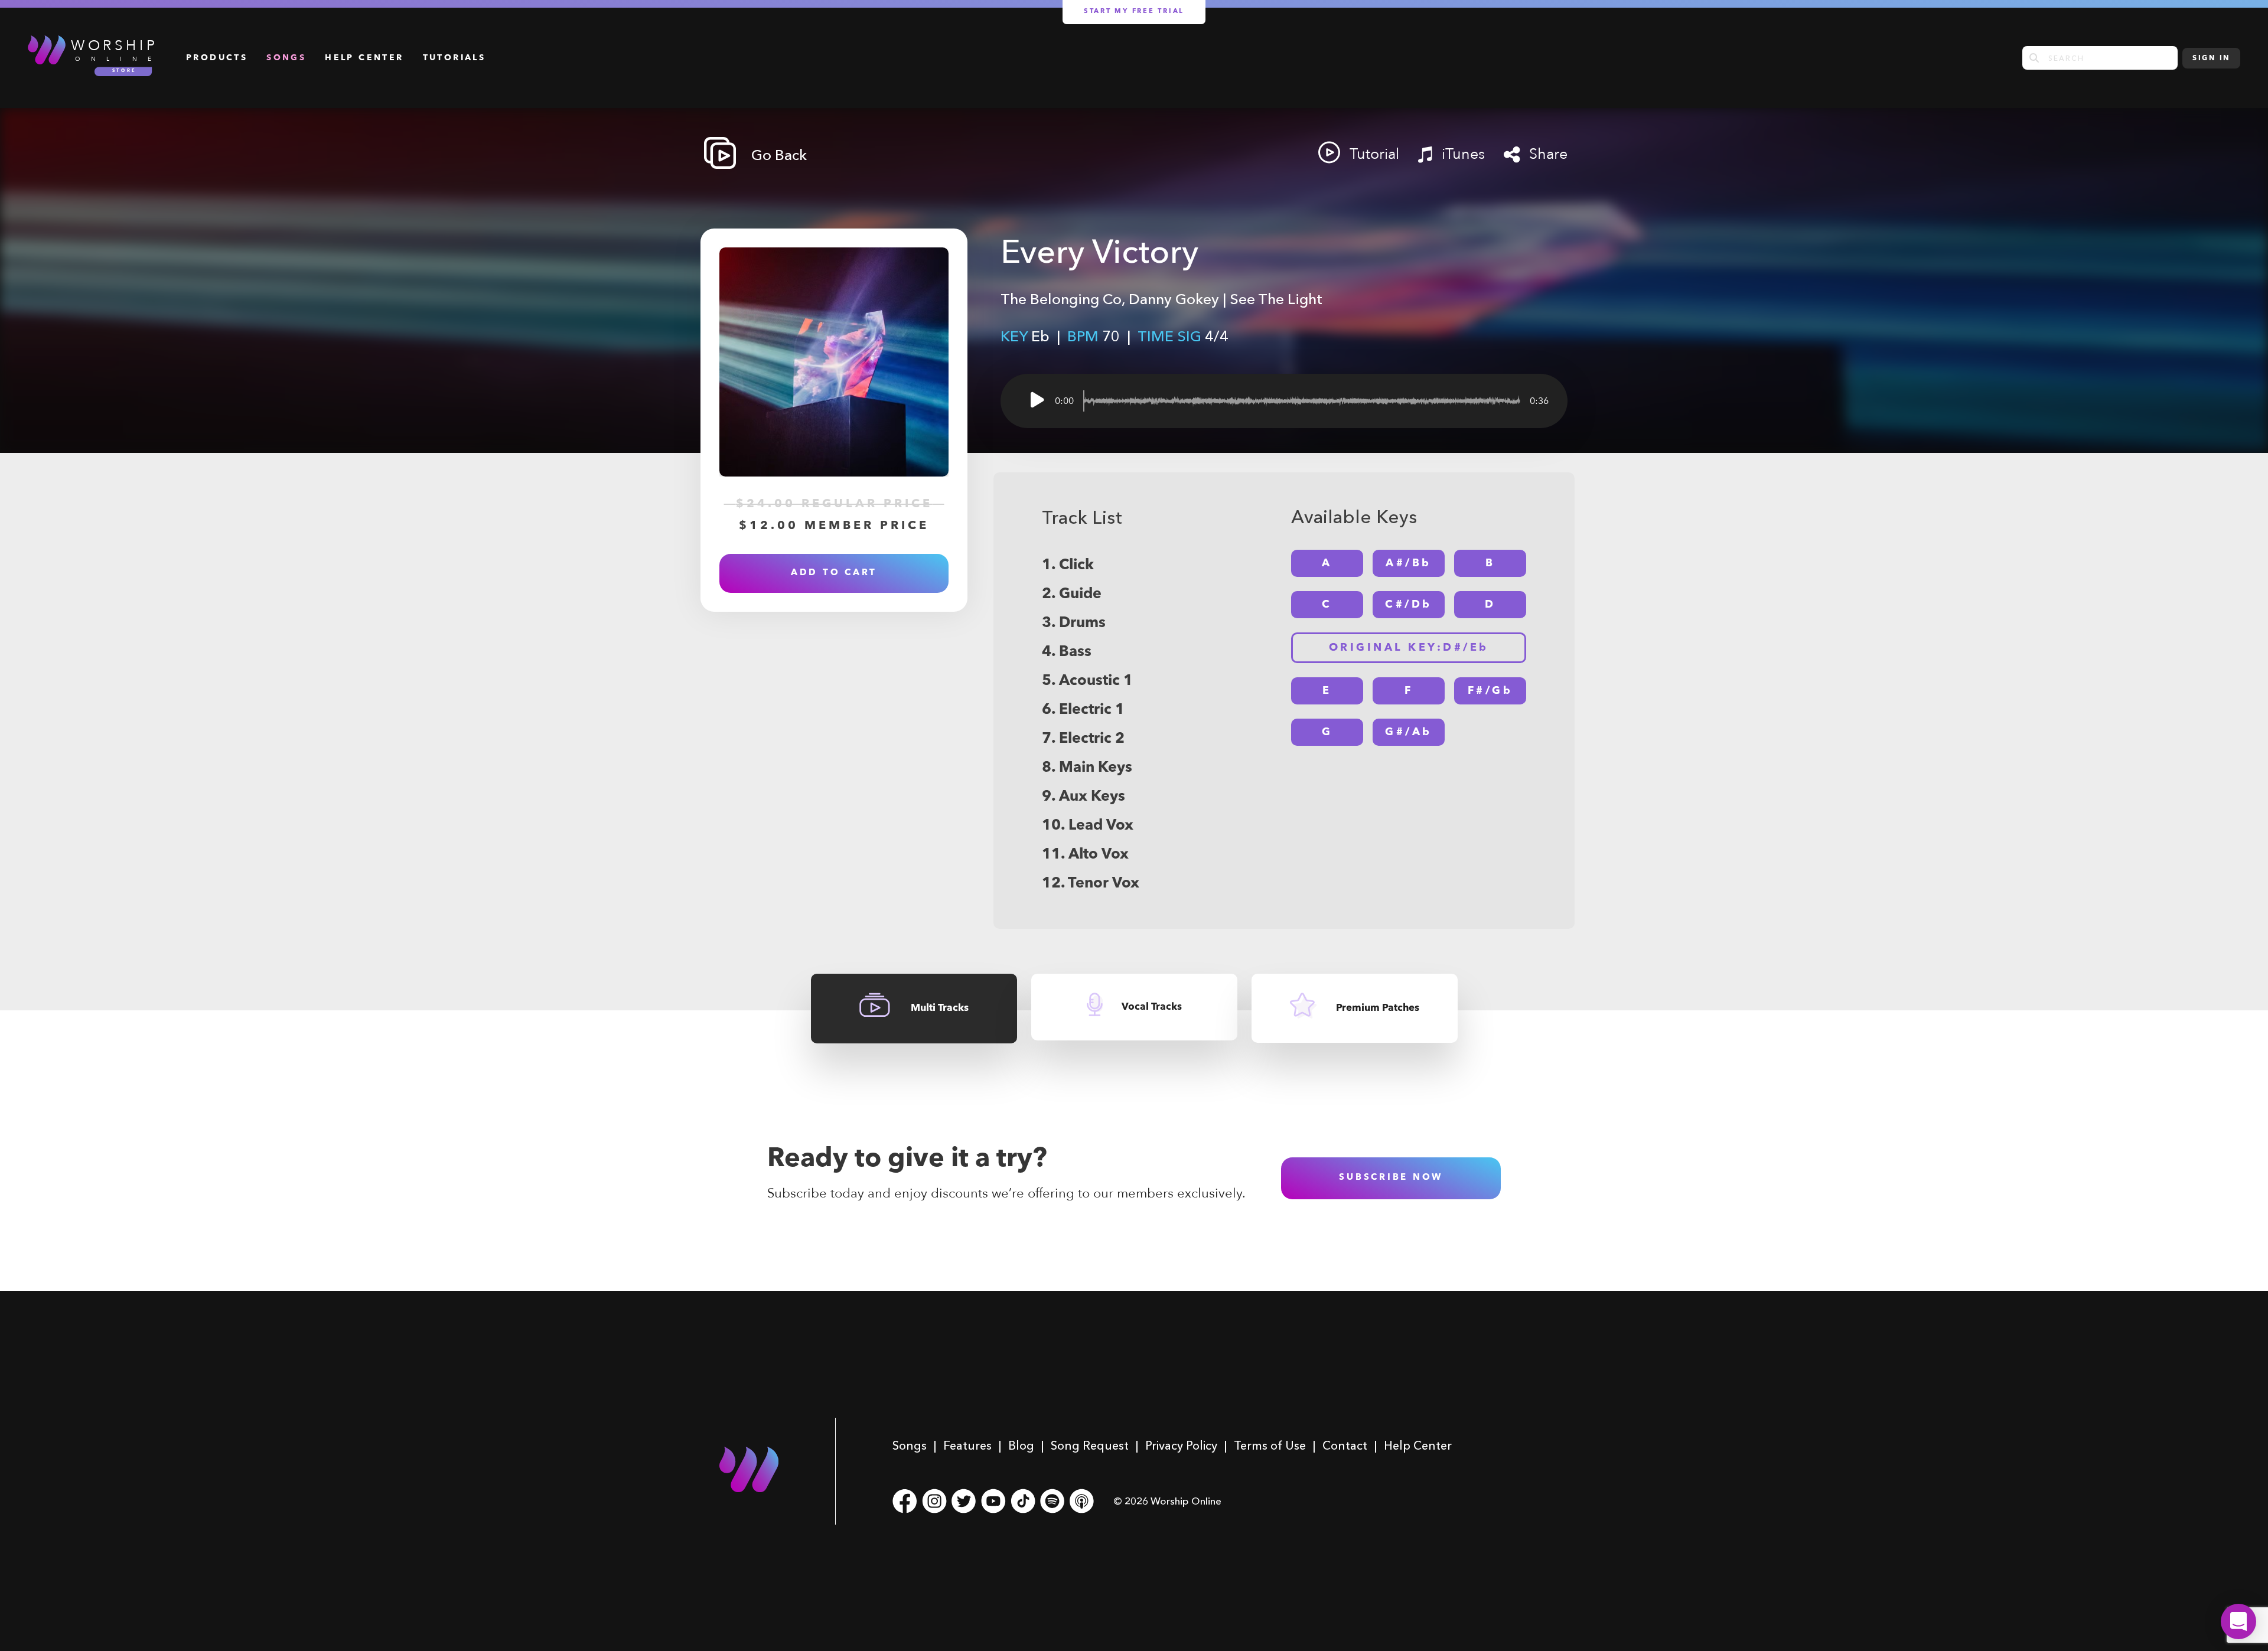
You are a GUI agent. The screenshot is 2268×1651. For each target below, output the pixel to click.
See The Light (1276, 299)
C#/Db (1409, 605)
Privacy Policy (1181, 1446)
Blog (1021, 1446)
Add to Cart (834, 573)
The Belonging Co (1061, 299)
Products (217, 58)
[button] (2238, 1621)
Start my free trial (1134, 12)
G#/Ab (1409, 732)
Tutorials (454, 58)
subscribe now (1391, 1178)
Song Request (1090, 1446)
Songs (286, 58)
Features (967, 1446)
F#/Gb (1490, 691)
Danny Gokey (1174, 299)
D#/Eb (1409, 648)
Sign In (2211, 58)
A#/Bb (1409, 563)
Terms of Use (1270, 1446)
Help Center (364, 58)
